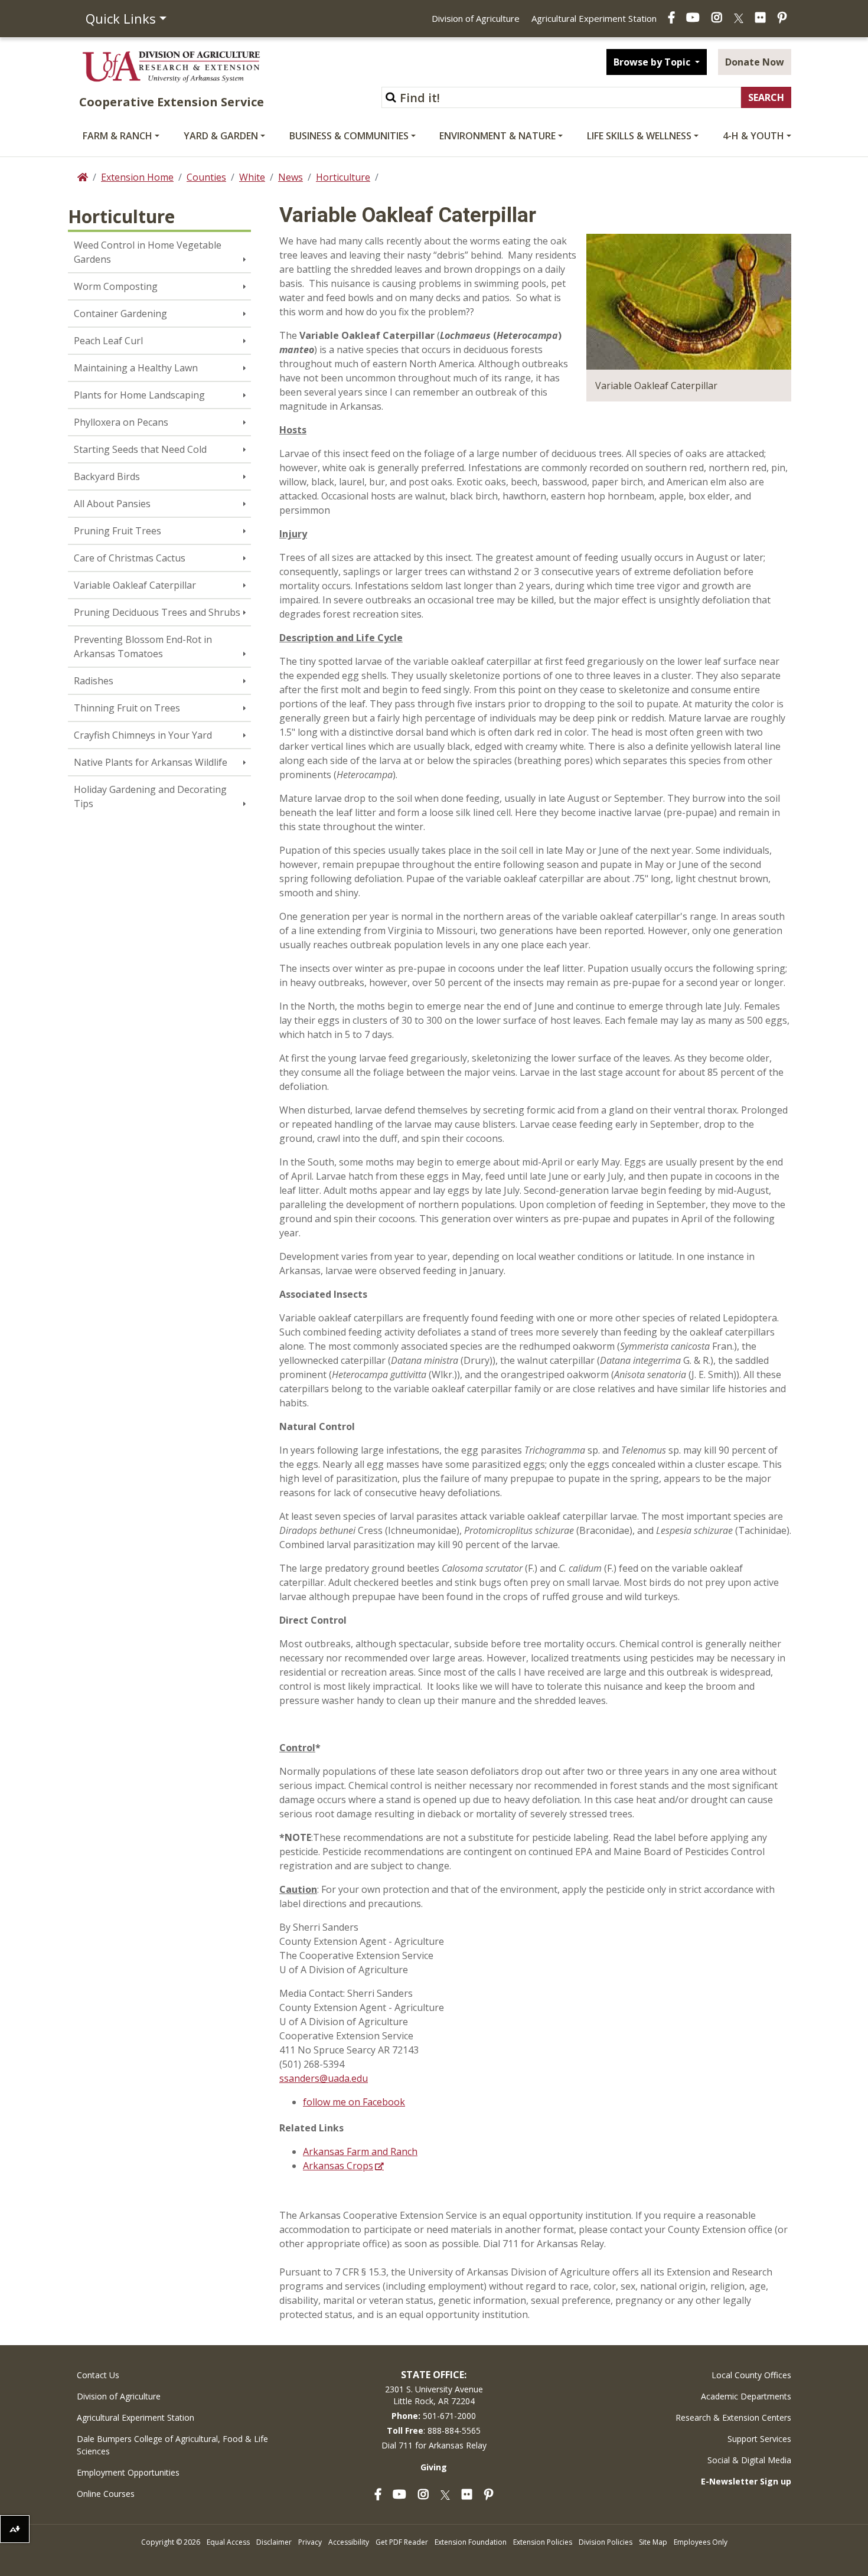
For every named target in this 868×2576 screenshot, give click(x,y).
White (252, 177)
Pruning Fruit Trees (118, 531)
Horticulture (343, 177)
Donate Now (755, 62)
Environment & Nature (497, 136)
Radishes (94, 681)
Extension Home (137, 177)
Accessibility (349, 2542)
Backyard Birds (107, 476)
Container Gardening (120, 314)
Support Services (759, 2439)
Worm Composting (116, 286)
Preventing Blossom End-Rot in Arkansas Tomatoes (143, 647)
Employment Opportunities (128, 2472)
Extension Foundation (471, 2542)
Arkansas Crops (338, 2166)
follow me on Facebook (354, 2102)
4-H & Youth (753, 136)
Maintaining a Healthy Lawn (136, 368)
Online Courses (106, 2494)
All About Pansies (112, 504)
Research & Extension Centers (733, 2417)
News (291, 177)
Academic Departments (746, 2396)
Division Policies (606, 2542)
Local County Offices (751, 2375)
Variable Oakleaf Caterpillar (135, 585)
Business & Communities (349, 136)
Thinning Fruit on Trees (127, 708)
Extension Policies (543, 2542)
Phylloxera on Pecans (121, 422)
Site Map (653, 2542)
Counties (206, 177)
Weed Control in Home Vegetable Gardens (148, 252)
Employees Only (701, 2542)
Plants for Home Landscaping (139, 395)
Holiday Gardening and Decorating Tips (150, 796)
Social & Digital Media (749, 2460)
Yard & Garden (221, 136)
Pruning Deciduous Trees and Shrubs (157, 612)
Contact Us (98, 2375)
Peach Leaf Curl (108, 341)
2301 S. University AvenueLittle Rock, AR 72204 (434, 2395)
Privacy (310, 2542)
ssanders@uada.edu (324, 2078)
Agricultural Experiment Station (594, 18)
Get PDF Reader (402, 2542)
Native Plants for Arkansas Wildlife (151, 762)
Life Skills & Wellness (639, 136)
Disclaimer (274, 2542)
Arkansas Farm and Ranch (360, 2151)
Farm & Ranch (118, 136)
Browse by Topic (653, 62)
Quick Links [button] (121, 18)
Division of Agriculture (476, 18)
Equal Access (228, 2542)
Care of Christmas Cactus (130, 558)
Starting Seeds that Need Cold (140, 449)
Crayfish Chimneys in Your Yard (143, 735)
